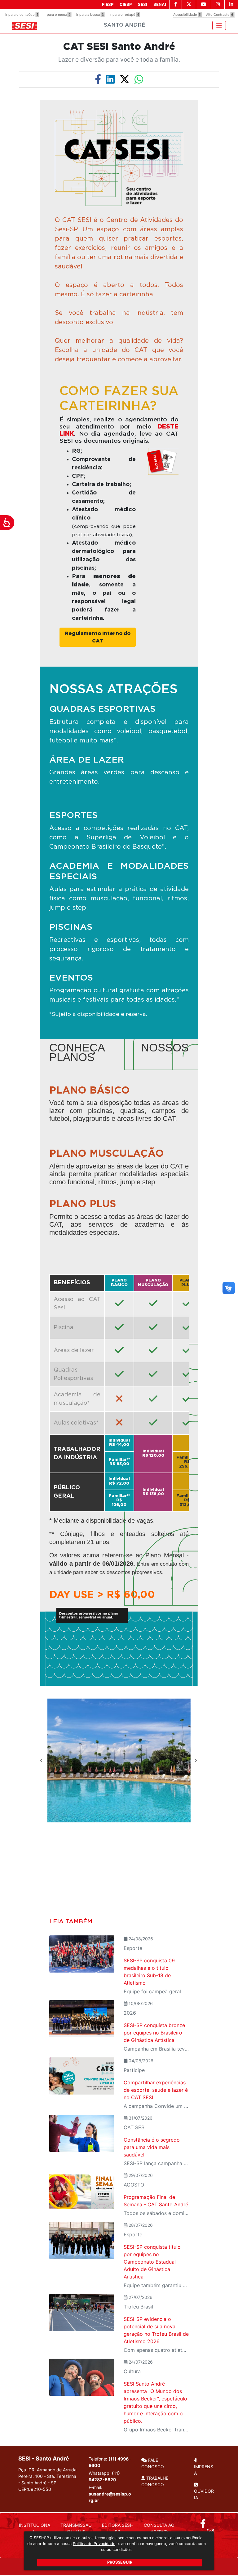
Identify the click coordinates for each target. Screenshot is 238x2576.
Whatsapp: (104, 2476)
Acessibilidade (187, 15)
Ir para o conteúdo (22, 15)
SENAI (160, 4)
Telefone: (110, 2462)
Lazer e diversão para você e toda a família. (119, 59)
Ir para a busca (90, 15)
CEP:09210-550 (35, 2489)
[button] (42, 1760)
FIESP (108, 4)
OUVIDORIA (204, 2494)
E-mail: (110, 2494)
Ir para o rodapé (124, 15)
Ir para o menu (57, 15)
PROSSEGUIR (120, 2562)
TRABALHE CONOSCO (155, 2481)
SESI (143, 4)
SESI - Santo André (44, 2459)
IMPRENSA (204, 2470)
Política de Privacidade (94, 2544)
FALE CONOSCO (153, 2463)
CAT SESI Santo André (119, 47)
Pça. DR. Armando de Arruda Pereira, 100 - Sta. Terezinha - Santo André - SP (47, 2479)
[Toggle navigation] (219, 25)
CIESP (126, 4)
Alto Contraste (220, 15)
